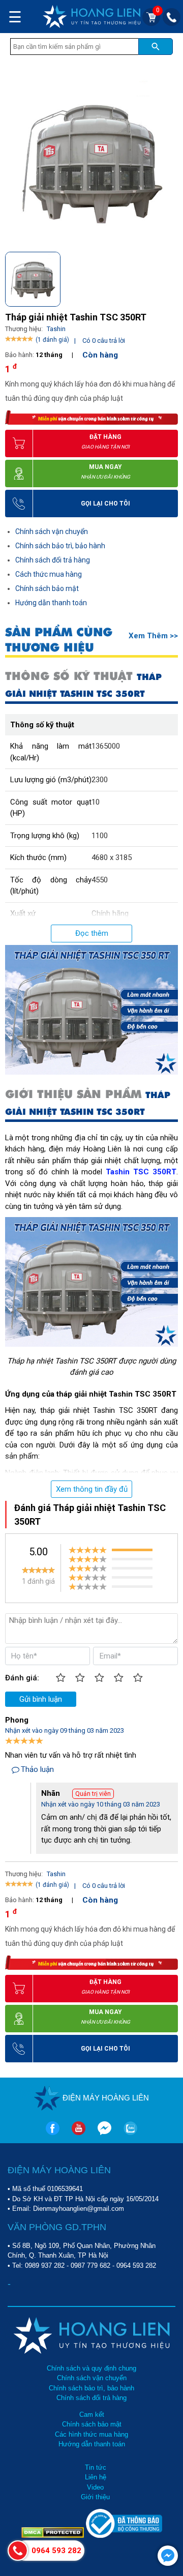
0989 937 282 (45, 2266)
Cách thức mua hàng (49, 574)
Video (95, 2487)
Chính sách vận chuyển (52, 531)
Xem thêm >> (153, 636)
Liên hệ (96, 2477)
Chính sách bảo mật (47, 588)
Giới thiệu (95, 2497)
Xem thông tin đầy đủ (92, 1489)
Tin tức (96, 2467)
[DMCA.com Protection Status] (54, 2536)
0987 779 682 (90, 2266)
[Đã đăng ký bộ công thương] (124, 2536)
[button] (170, 277)
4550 (100, 880)
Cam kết (92, 2415)
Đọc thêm (92, 933)
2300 (100, 780)
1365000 (106, 746)
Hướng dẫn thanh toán (51, 603)
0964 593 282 (136, 2266)
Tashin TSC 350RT (141, 1172)
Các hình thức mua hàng (91, 2434)
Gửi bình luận (41, 1699)
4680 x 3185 (112, 857)
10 (96, 802)
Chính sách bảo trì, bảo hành (60, 546)
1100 (100, 836)
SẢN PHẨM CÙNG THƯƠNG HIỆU (59, 640)
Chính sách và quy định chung (91, 2368)
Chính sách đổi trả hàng (53, 560)
